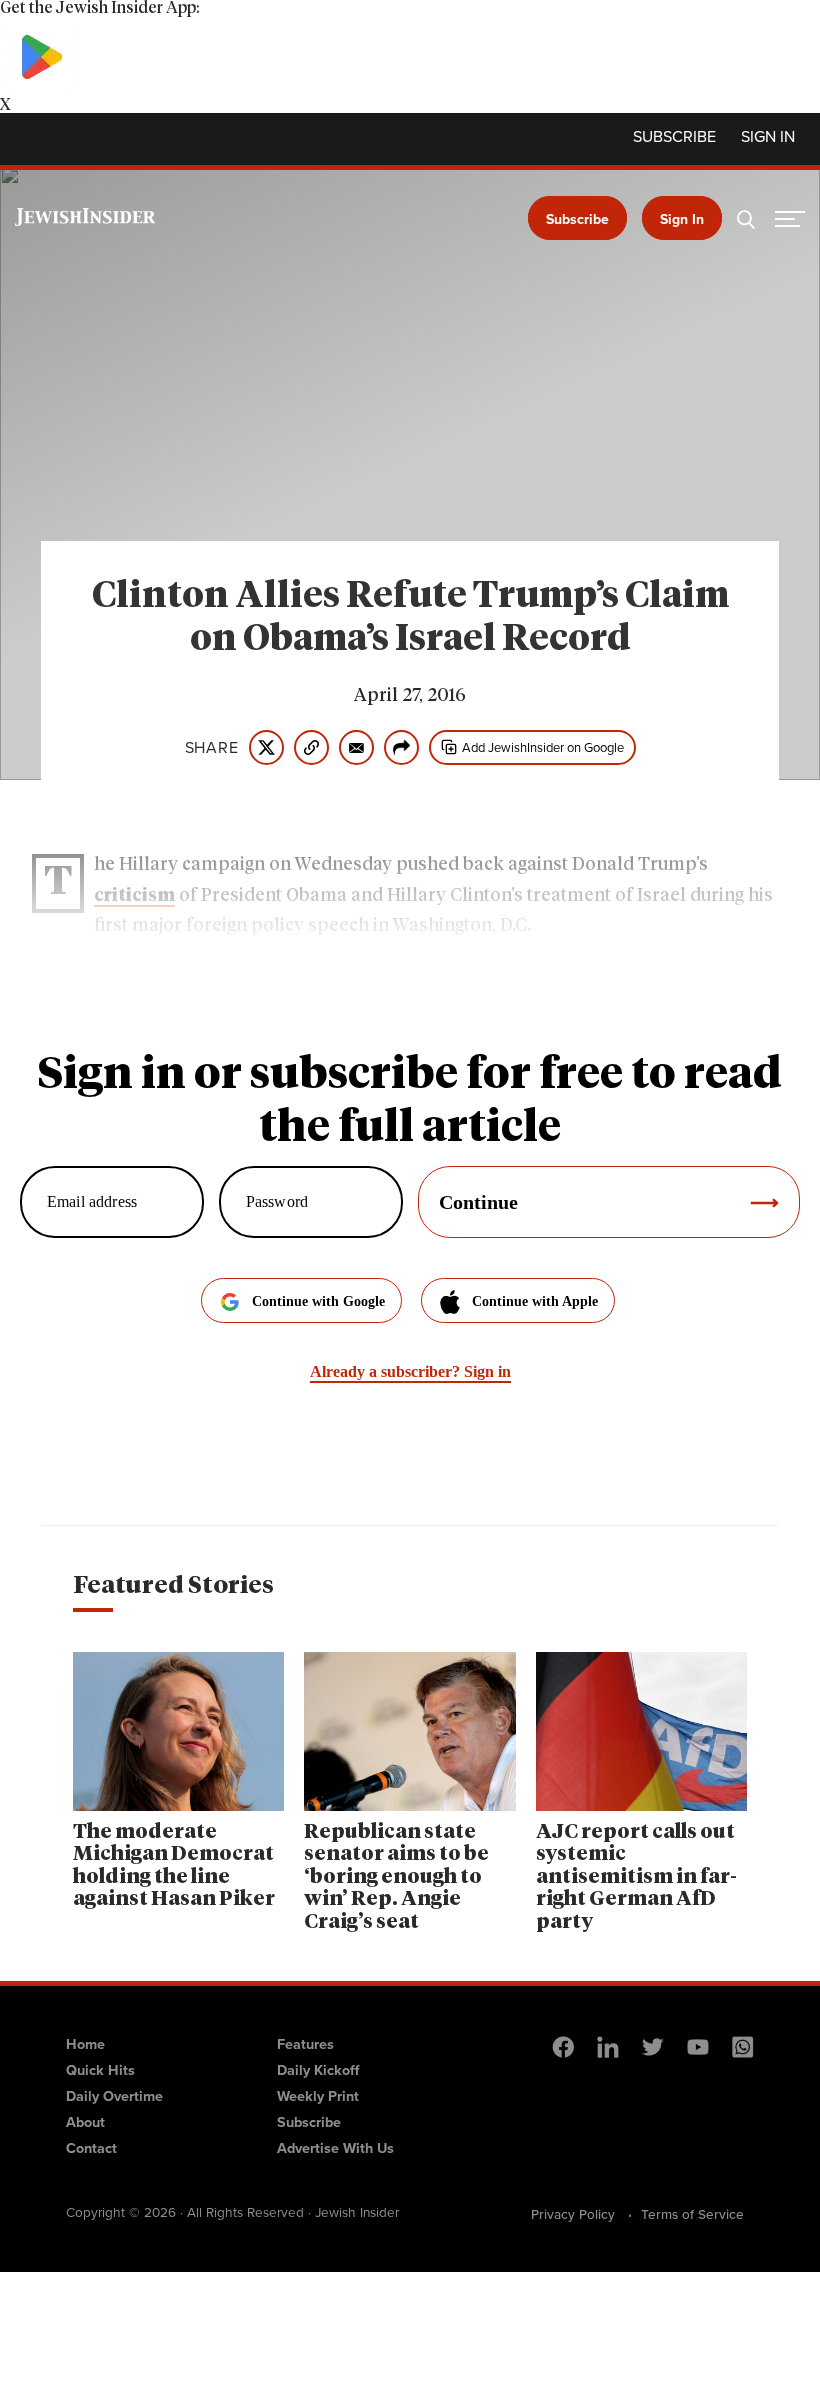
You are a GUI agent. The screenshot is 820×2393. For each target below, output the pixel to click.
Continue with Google (318, 1301)
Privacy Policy (573, 2214)
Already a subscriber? (410, 1371)
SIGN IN (768, 137)
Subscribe (674, 137)
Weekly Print (318, 2096)
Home (85, 2044)
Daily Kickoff (318, 2070)
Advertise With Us (335, 2148)
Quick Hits (100, 2070)
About (85, 2122)
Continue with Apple (535, 1301)
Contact (91, 2148)
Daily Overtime (114, 2096)
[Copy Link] (311, 747)
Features (305, 2044)
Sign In (682, 219)
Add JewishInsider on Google (543, 747)
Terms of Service (692, 2214)
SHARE (212, 748)
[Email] (356, 747)
